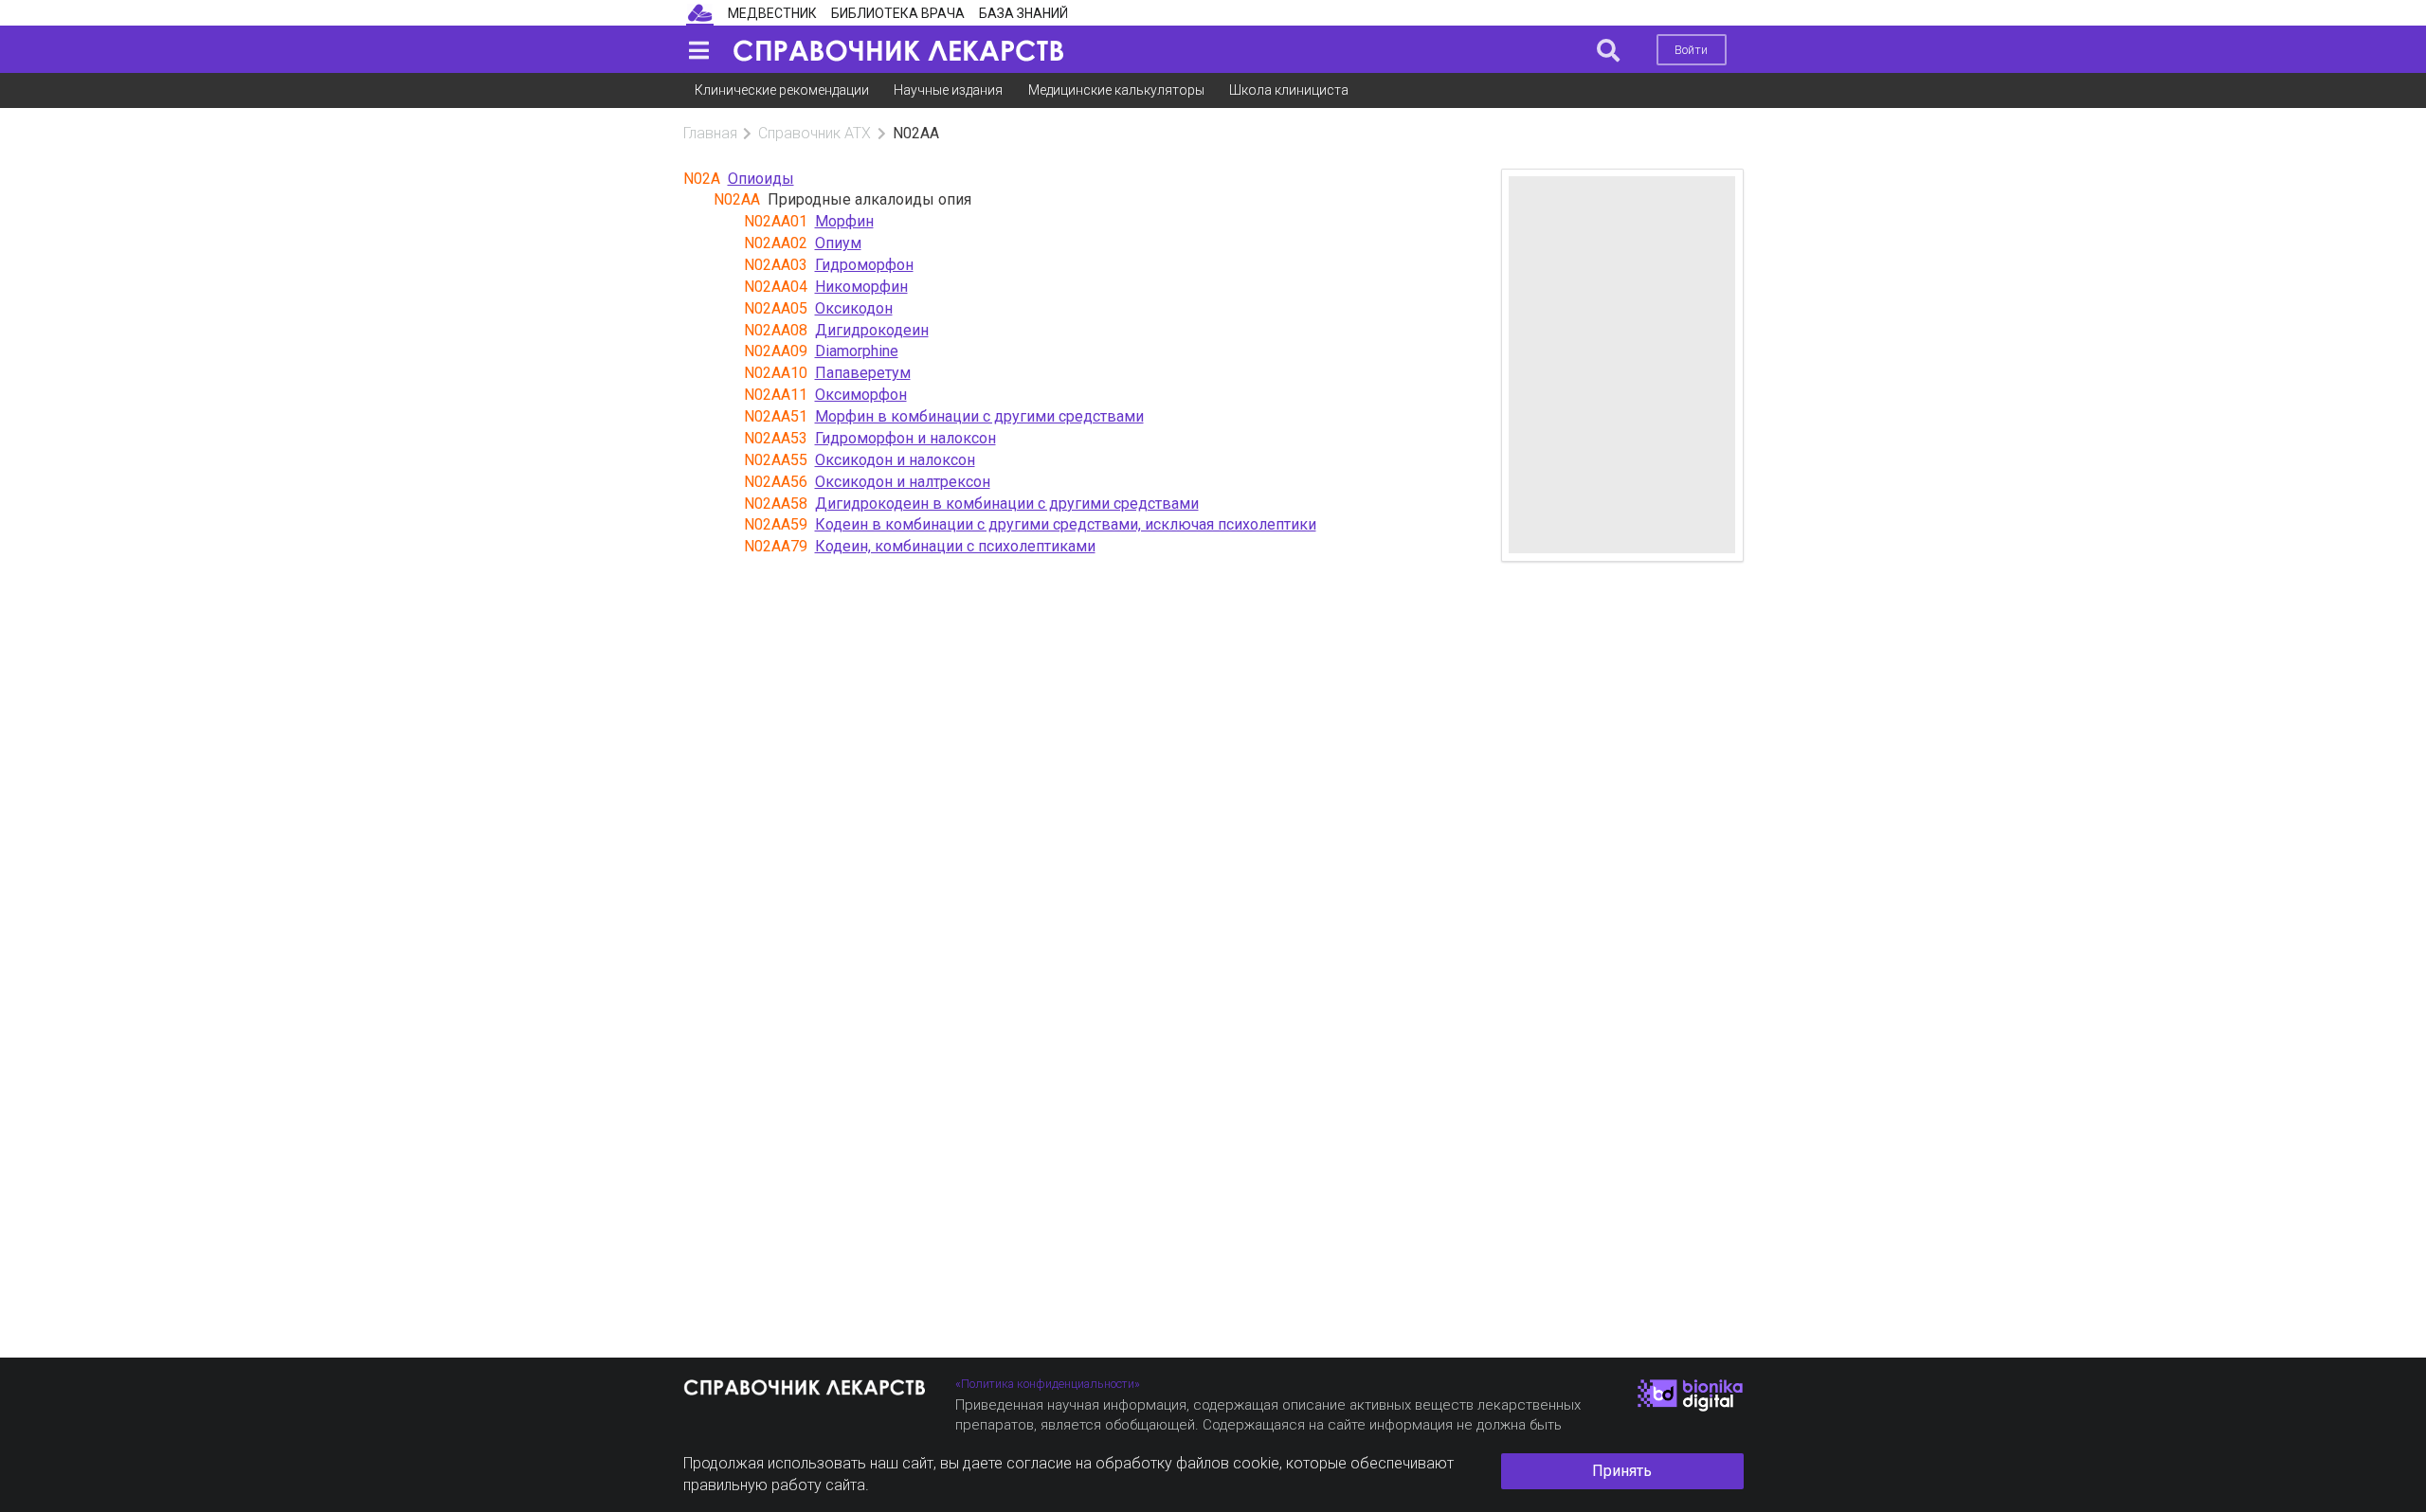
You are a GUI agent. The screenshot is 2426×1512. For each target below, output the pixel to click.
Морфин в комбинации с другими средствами (979, 416)
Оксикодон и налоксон (895, 460)
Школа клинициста (1289, 90)
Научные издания (948, 90)
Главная (710, 133)
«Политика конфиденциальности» (1048, 1384)
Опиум (838, 243)
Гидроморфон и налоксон (905, 438)
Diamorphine (857, 351)
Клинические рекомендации (782, 90)
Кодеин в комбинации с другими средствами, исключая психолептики (1066, 524)
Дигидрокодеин (872, 330)
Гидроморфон (864, 265)
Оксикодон (854, 308)
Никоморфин (861, 287)
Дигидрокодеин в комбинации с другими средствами (1007, 504)
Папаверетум (863, 373)
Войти (1691, 50)
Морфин (844, 221)
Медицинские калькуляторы (1116, 90)
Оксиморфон (861, 395)
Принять (1622, 1471)
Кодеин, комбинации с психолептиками (955, 546)
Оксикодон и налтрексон (903, 482)
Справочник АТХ (815, 133)
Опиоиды (761, 179)
